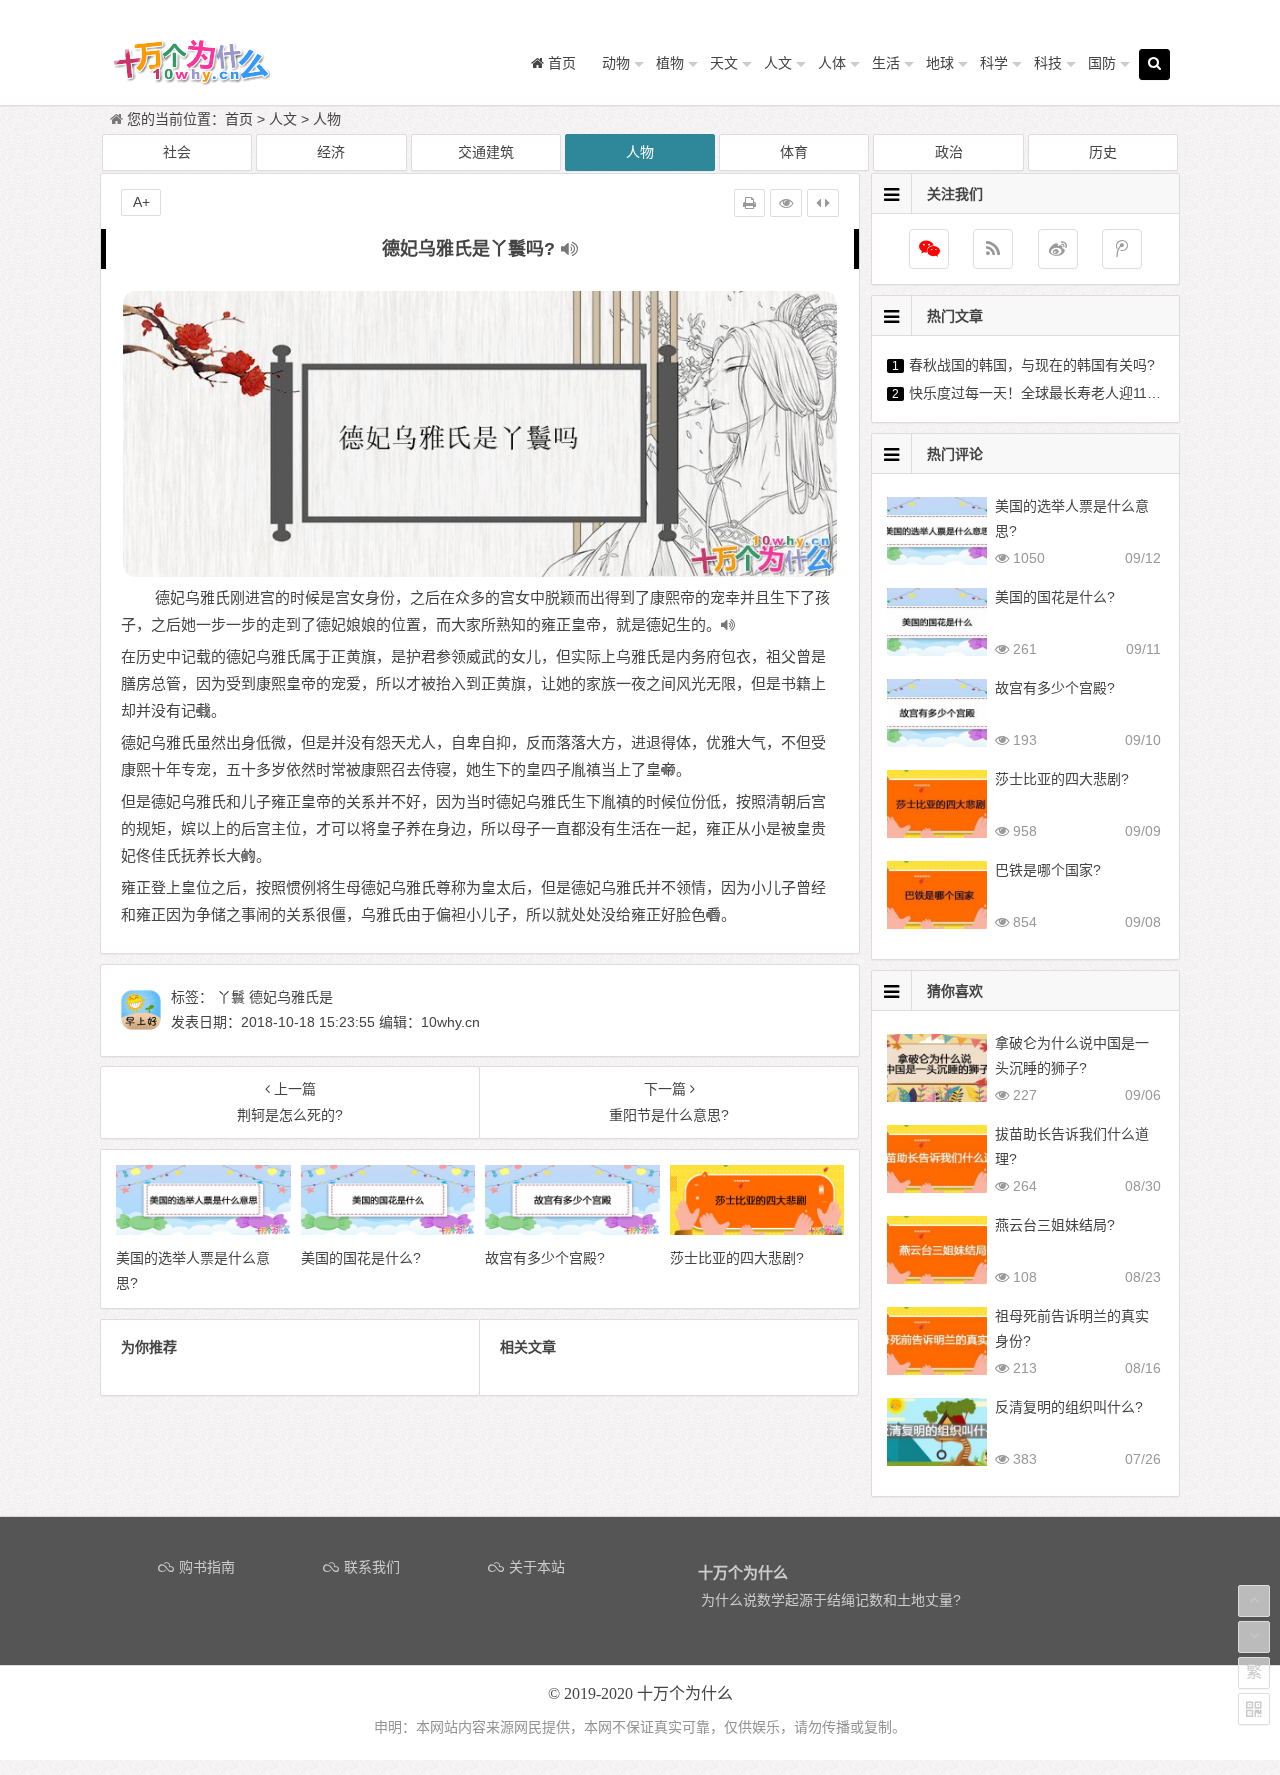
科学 (994, 63)
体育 (794, 152)
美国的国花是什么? (1055, 597)
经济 (331, 152)
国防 (1102, 63)
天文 (724, 63)
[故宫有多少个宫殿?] (572, 1230)
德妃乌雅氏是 (291, 997)
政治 (949, 152)
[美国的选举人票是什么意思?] (203, 1230)
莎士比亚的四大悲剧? (1062, 779)
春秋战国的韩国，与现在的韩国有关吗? (1032, 365)
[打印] (749, 203)
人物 (327, 119)
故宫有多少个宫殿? (1055, 688)
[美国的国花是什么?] (388, 1230)
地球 (940, 63)
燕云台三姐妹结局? (1055, 1225)
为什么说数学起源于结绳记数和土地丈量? (831, 1600)
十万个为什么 (685, 1693)
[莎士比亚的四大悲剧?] (757, 1230)
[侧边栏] (823, 203)
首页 (239, 119)
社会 (177, 152)
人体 (832, 63)
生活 (886, 63)
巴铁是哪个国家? (1048, 870)
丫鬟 (231, 997)
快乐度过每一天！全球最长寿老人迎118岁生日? (1057, 393)
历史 (1103, 152)
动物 (616, 63)
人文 (778, 63)
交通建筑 (486, 152)
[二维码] (1254, 1709)
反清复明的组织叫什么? (1069, 1407)
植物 (670, 63)
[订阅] (993, 249)
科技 (1048, 63)
